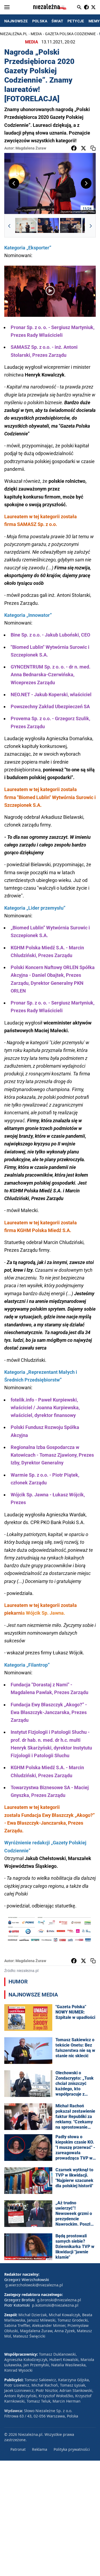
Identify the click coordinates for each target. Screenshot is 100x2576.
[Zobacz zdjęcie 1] (26, 226)
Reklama (40, 2449)
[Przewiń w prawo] (91, 226)
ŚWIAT (57, 21)
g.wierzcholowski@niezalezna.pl (34, 2285)
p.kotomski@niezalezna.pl (55, 2305)
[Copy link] (93, 148)
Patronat (18, 2449)
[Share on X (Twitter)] (83, 148)
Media (36, 34)
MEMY (94, 21)
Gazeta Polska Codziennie (70, 34)
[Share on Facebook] (74, 148)
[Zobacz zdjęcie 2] (48, 226)
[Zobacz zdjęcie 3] (71, 226)
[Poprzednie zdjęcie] (14, 183)
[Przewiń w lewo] (9, 226)
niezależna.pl (14, 34)
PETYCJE (76, 21)
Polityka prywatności (72, 2449)
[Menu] (7, 7)
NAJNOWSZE (16, 21)
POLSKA (40, 21)
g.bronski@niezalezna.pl (59, 2300)
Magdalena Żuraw (31, 148)
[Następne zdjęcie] (86, 183)
